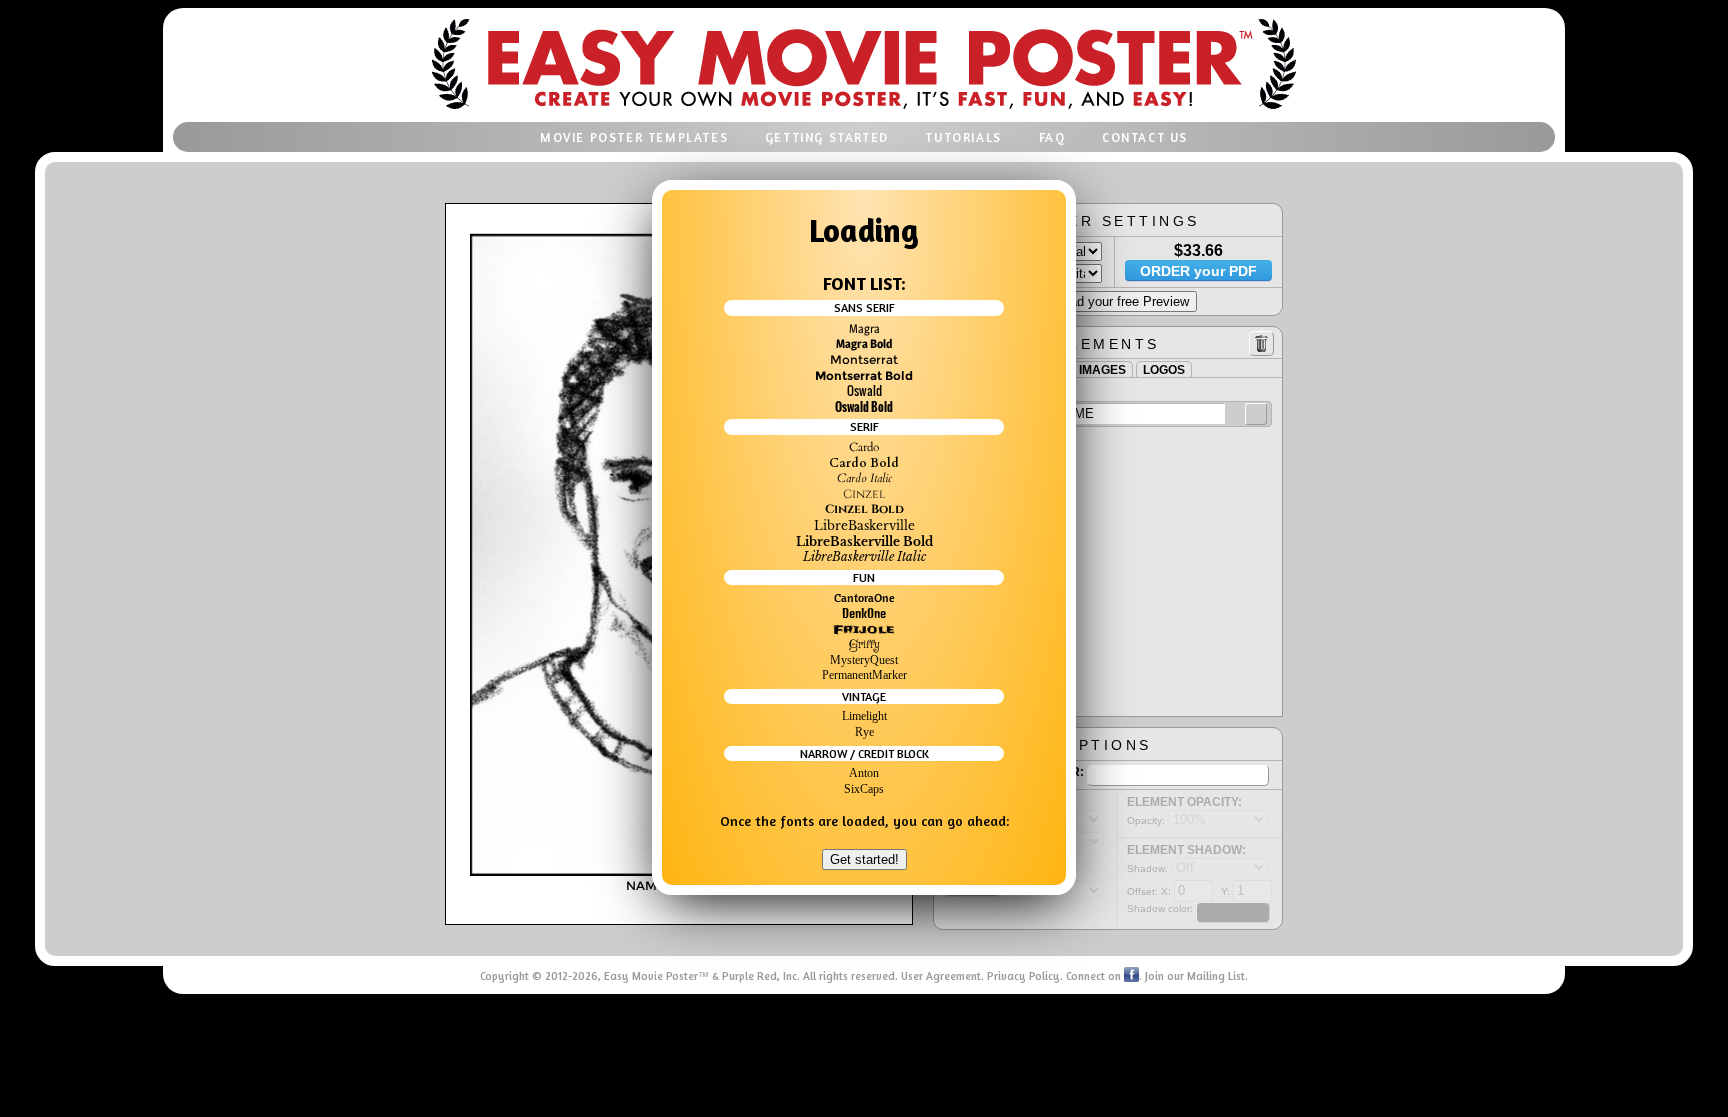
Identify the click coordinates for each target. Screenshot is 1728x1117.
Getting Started (827, 137)
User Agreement (941, 976)
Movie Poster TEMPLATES (634, 137)
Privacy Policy (1023, 976)
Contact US (1145, 137)
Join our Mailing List (1195, 976)
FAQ (1052, 137)
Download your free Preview (1108, 301)
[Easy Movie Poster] (864, 111)
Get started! (864, 859)
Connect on (1095, 976)
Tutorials (963, 137)
